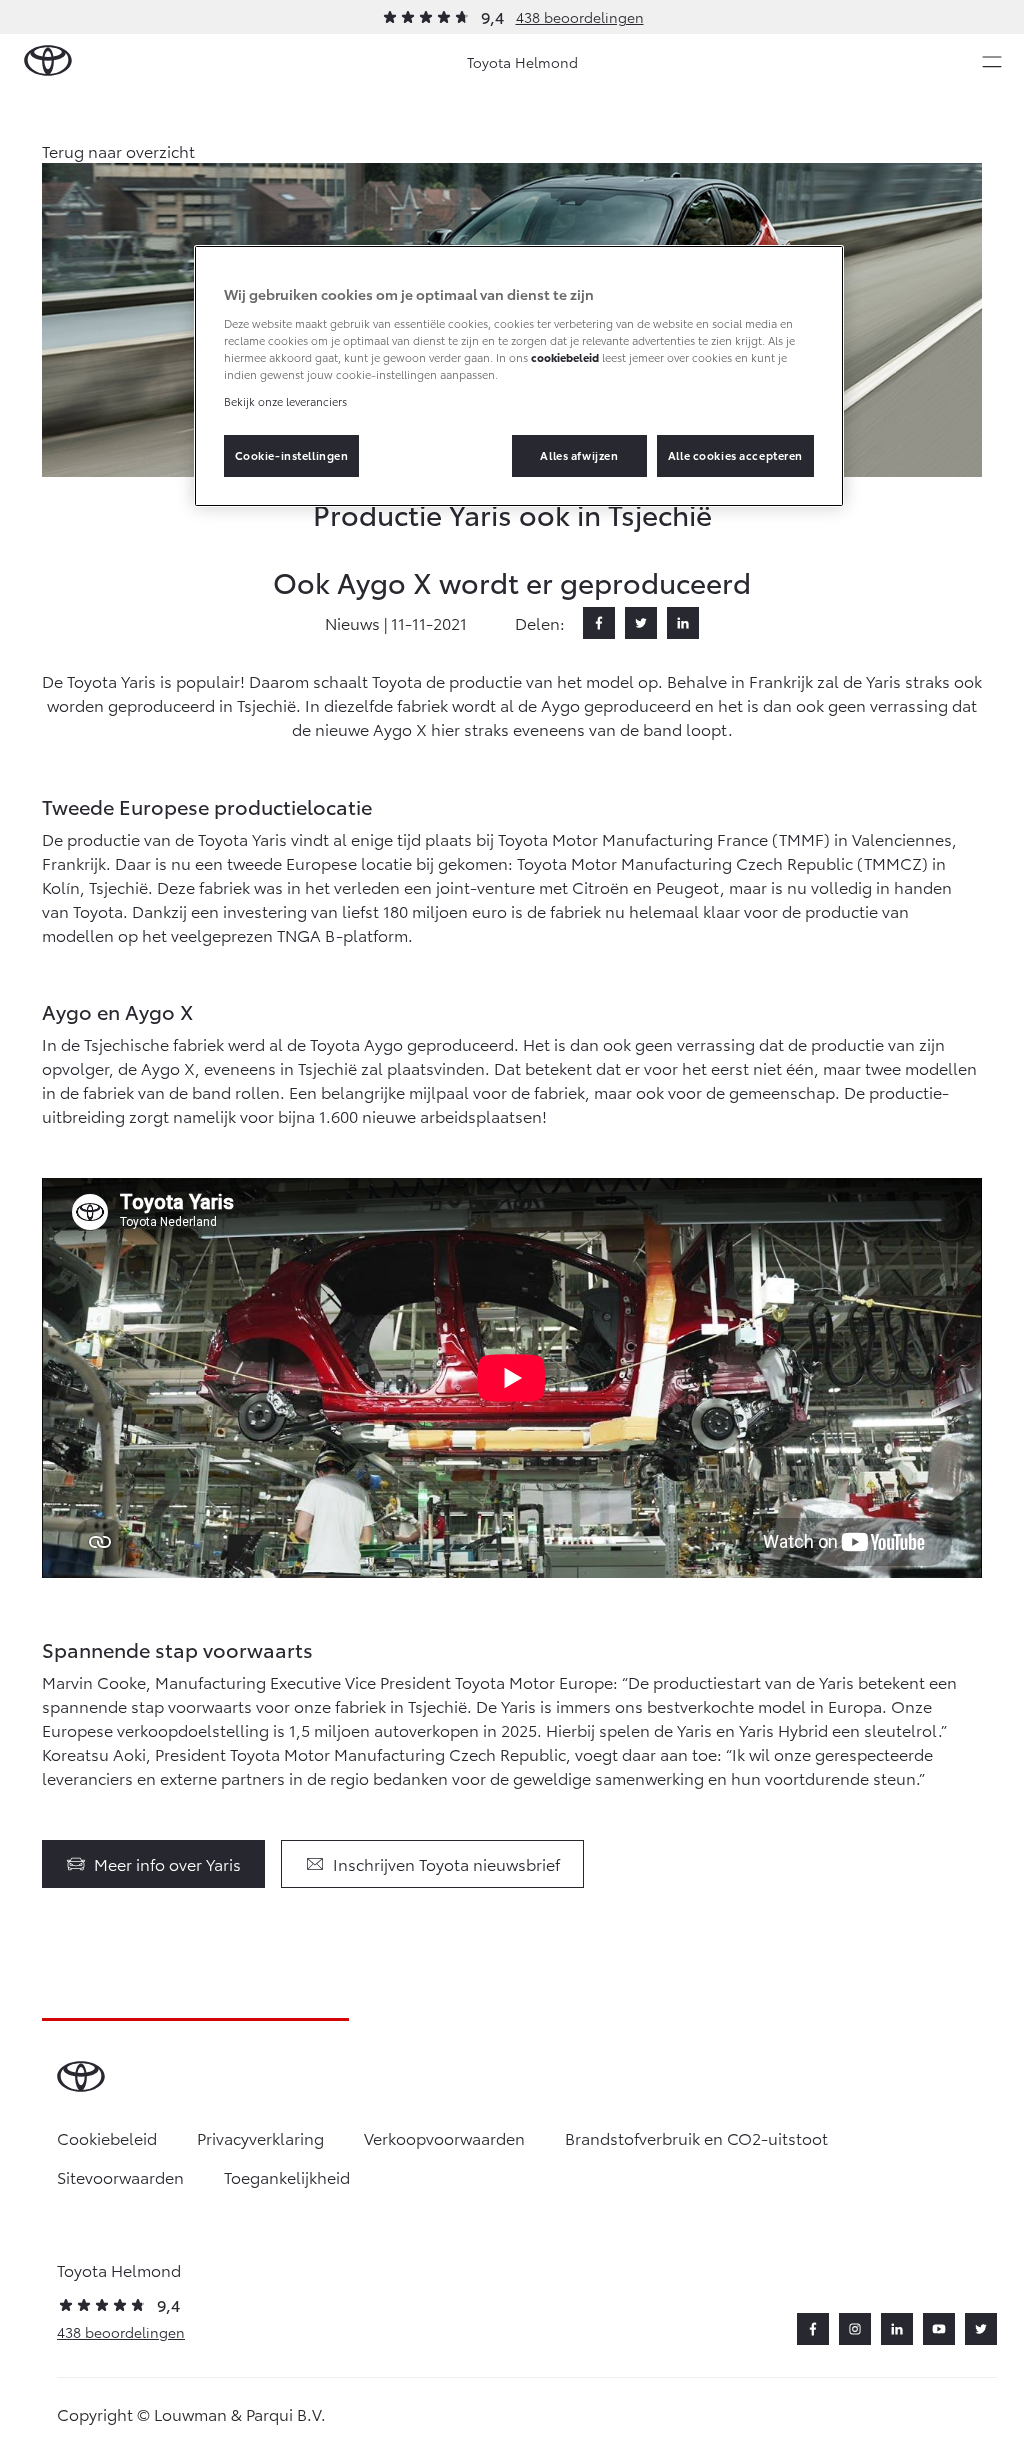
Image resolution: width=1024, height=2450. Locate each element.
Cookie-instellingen (292, 455)
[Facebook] (599, 623)
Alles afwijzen (579, 455)
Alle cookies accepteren (735, 455)
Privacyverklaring (260, 2137)
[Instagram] (855, 2329)
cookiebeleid (565, 357)
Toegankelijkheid (287, 2176)
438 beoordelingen (580, 17)
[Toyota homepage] (48, 61)
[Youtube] (939, 2329)
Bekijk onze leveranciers (285, 401)
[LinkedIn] (683, 623)
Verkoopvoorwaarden (444, 2137)
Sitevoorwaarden (120, 2176)
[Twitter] (641, 623)
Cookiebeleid (107, 2137)
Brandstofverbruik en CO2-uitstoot (696, 2137)
